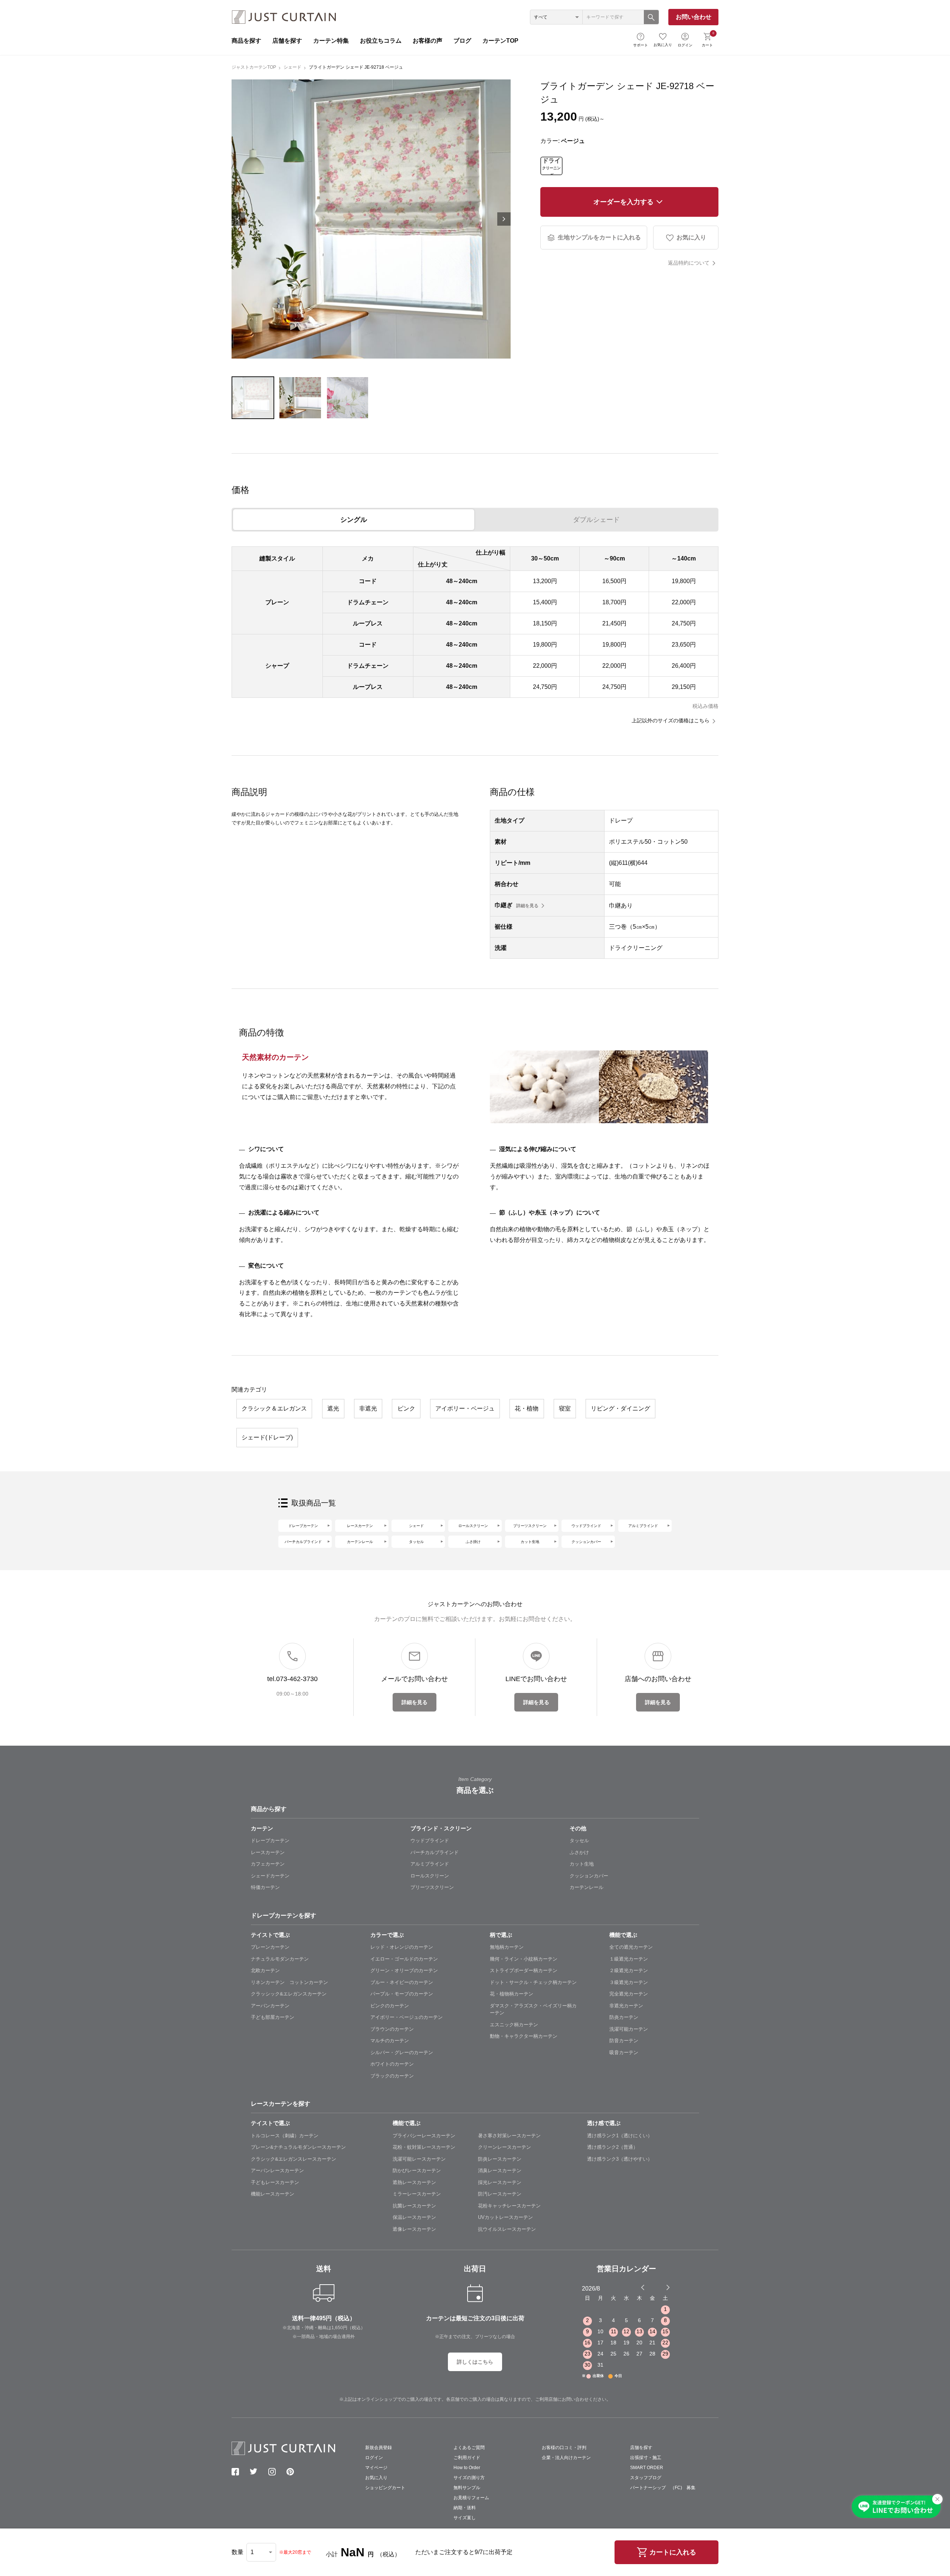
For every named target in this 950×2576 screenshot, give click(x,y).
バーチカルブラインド (303, 1542)
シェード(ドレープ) (267, 1437)
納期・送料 (465, 2508)
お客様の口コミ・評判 (564, 2448)
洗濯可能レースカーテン (419, 2159)
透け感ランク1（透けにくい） (620, 2136)
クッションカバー (586, 1542)
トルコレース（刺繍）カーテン (285, 2136)
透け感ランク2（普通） (612, 2147)
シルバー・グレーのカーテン (402, 2052)
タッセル (416, 1542)
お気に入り (663, 45)
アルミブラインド (643, 1526)
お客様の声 (427, 41)
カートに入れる (673, 2552)
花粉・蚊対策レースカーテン (424, 2147)
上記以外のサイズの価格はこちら (671, 720)
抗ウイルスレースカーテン (507, 2229)
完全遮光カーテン (629, 1994)
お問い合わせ (694, 17)
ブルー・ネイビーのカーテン (402, 1982)
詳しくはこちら (475, 2362)
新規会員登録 (379, 2448)
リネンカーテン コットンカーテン (289, 1982)
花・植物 (527, 1408)
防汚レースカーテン (500, 2194)
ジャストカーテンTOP (254, 67)
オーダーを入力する (623, 202)
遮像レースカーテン (414, 2229)
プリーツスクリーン (530, 1526)
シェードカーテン (270, 1876)
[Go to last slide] (661, 2287)
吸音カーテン (624, 2052)
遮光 (333, 1408)
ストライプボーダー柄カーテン (524, 1970)
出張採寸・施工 (646, 2458)
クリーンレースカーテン (505, 2147)
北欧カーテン (265, 1970)
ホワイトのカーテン (392, 2064)
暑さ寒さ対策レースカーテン (509, 2136)
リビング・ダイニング (620, 1408)
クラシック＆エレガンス (274, 1408)
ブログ (462, 41)
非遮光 (368, 1408)
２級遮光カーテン (629, 1970)
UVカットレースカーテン (505, 2217)
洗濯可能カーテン (629, 2029)
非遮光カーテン (626, 2006)
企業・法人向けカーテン (566, 2458)
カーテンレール (360, 1542)
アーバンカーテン (270, 2006)
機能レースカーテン (273, 2194)
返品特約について (689, 263)
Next (504, 219)
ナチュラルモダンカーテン (280, 1959)
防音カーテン (624, 2041)
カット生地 (530, 1542)
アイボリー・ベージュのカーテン (407, 2017)
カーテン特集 (331, 41)
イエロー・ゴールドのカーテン (404, 1959)
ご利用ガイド (467, 2458)
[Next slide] (668, 2287)
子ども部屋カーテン (273, 2017)
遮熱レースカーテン (414, 2182)
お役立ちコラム (381, 41)
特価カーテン (265, 1887)
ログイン (685, 45)
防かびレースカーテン (417, 2170)
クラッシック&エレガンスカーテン (289, 1994)
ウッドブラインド (586, 1526)
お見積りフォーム (471, 2498)
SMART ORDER (647, 2468)
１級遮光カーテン (629, 1959)
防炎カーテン (624, 2017)
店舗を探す (287, 41)
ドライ (551, 166)
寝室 (565, 1408)
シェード (292, 67)
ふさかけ (579, 1852)
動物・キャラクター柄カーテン (524, 2036)
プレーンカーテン (270, 1947)
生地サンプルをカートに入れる (599, 237)
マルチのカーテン (390, 2041)
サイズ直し (465, 2518)
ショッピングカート (385, 2488)
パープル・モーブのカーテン (402, 1994)
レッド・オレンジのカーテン (402, 1947)
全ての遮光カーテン (631, 1947)
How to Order (467, 2468)
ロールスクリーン (473, 1526)
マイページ (376, 2468)
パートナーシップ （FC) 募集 (663, 2488)
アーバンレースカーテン (277, 2170)
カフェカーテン (268, 1864)
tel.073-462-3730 (292, 1679)
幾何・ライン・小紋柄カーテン (524, 1959)
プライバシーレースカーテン (424, 2136)
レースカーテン (360, 1526)
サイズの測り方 (469, 2478)
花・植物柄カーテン (512, 1994)
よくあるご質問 (469, 2448)
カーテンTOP (500, 41)
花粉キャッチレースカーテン (509, 2206)
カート (708, 39)
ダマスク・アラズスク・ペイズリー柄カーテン (533, 2009)
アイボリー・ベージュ (465, 1408)
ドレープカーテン (303, 1526)
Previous (238, 219)
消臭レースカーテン (500, 2170)
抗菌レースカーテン (414, 2206)
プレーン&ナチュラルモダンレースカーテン (298, 2147)
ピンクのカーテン (390, 2006)
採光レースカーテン (500, 2182)
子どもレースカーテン (275, 2182)
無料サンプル (467, 2488)
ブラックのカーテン (392, 2076)
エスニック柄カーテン (514, 2025)
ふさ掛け (473, 1542)
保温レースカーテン (414, 2217)
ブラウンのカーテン (392, 2029)
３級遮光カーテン (629, 1982)
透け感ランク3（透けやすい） (620, 2159)
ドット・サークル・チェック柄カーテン (533, 1982)
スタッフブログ (646, 2478)
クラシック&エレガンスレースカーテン (294, 2159)
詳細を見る (527, 906)
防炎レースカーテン (500, 2159)
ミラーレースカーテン (417, 2194)
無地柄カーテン (507, 1947)
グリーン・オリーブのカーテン (404, 1970)
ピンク (406, 1408)
